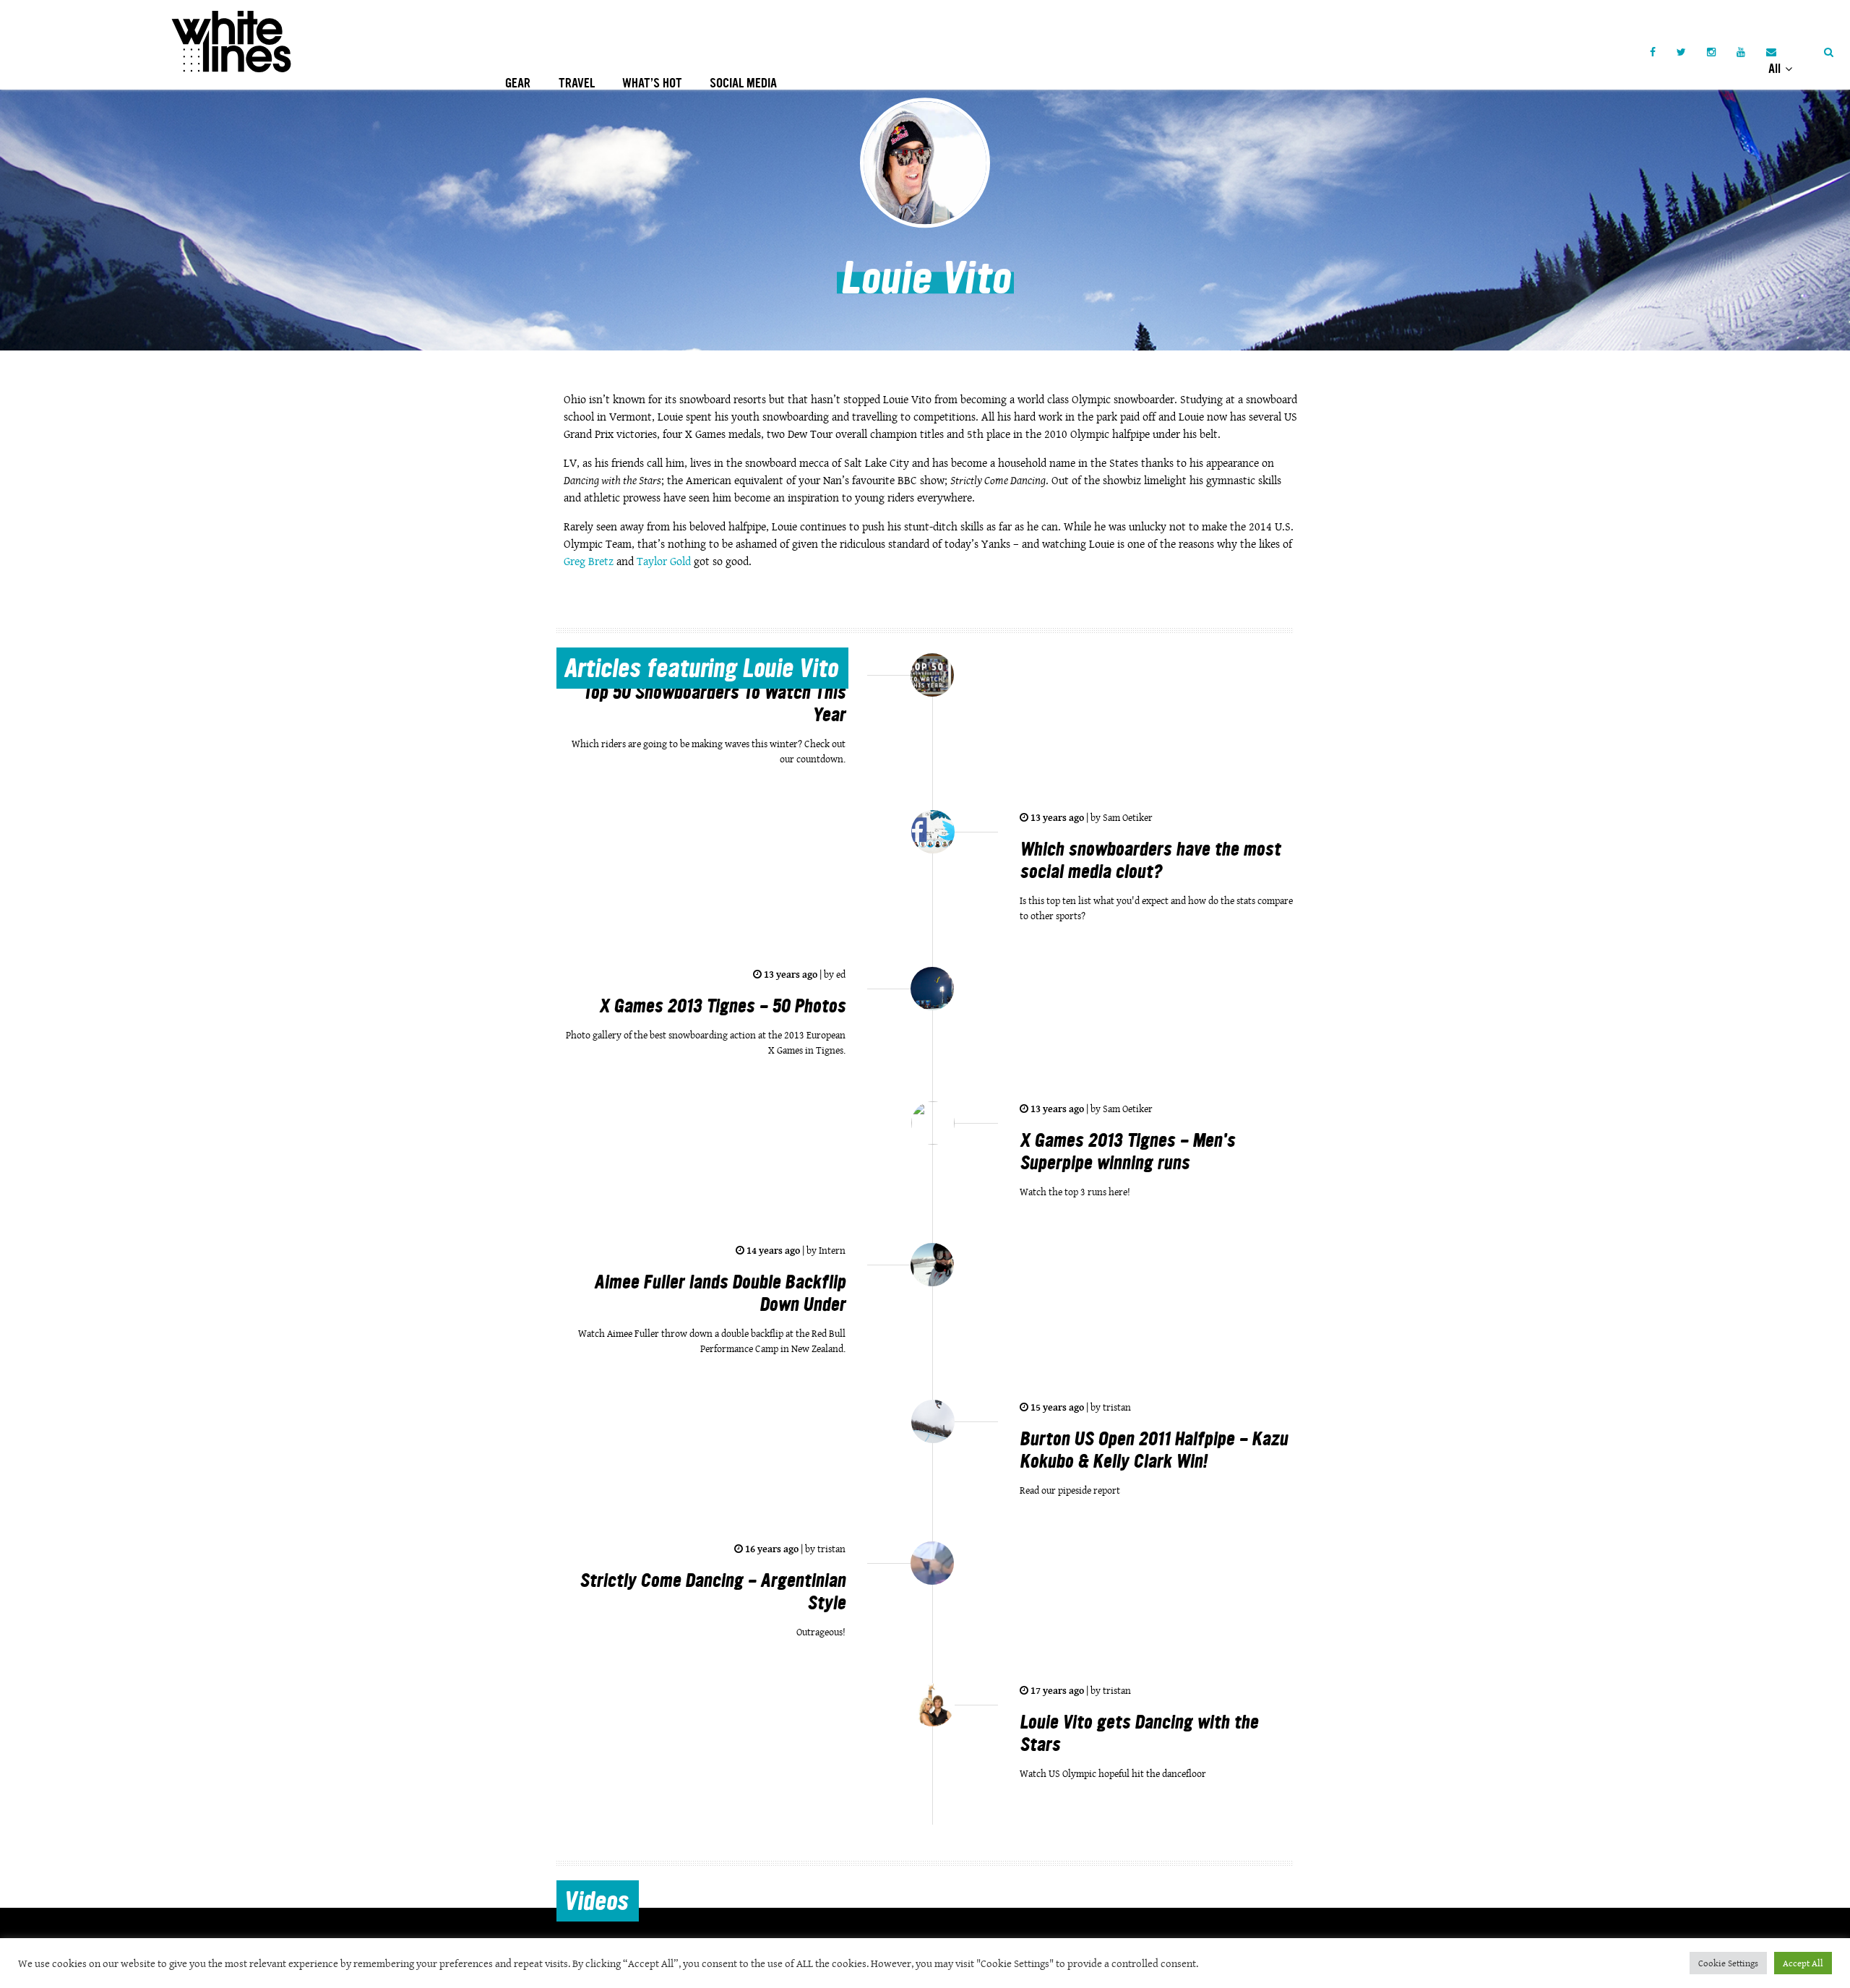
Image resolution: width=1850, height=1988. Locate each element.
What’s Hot (652, 83)
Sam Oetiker (1127, 817)
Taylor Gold (665, 561)
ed (840, 974)
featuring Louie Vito (701, 671)
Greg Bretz (589, 561)
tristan (1116, 1407)
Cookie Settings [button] (1728, 1963)
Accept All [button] (1803, 1963)
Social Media (743, 83)
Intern (831, 1250)
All (1776, 69)
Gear (518, 83)
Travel (577, 83)
